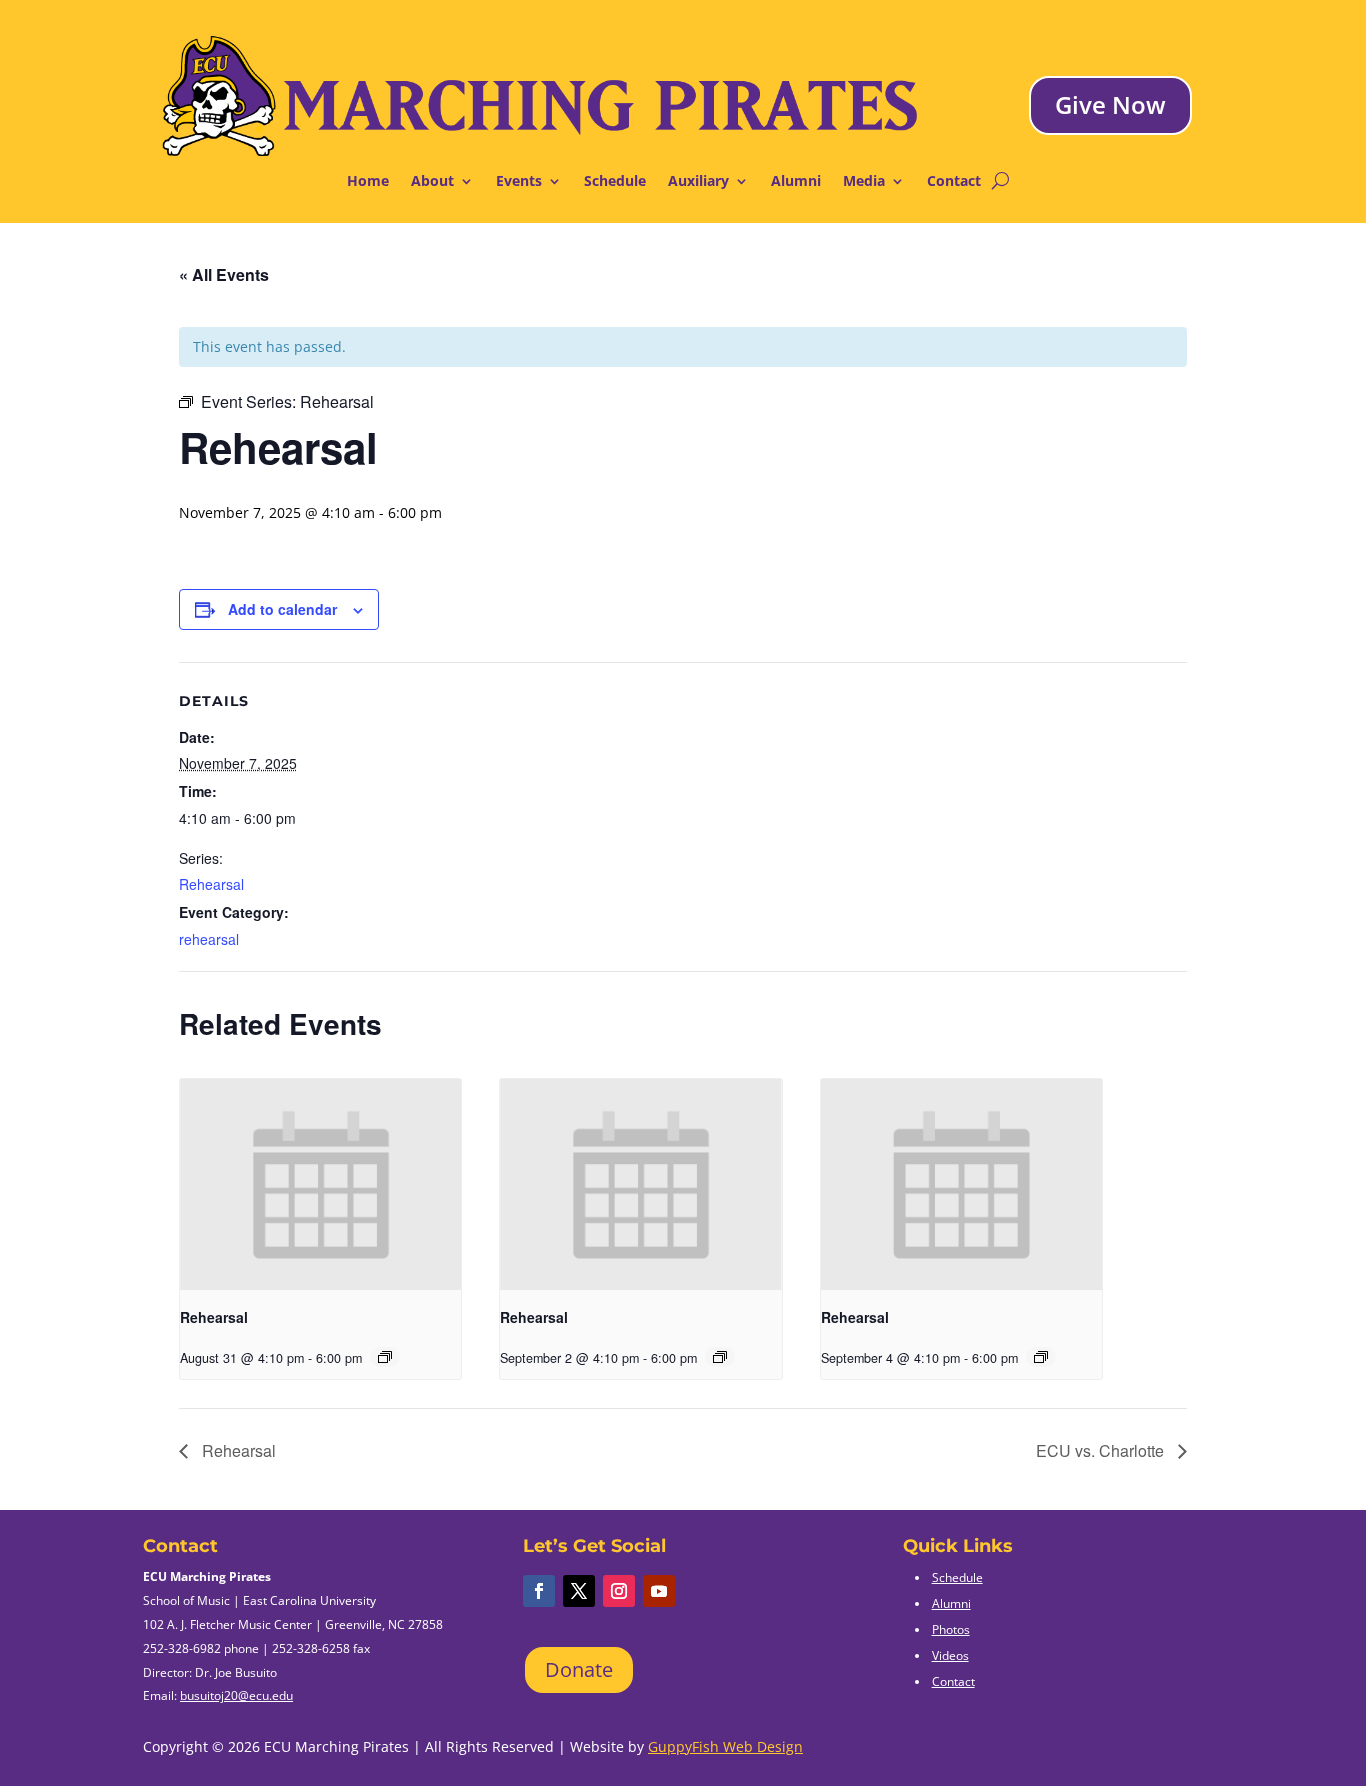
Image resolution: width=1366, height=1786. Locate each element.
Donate (579, 1669)
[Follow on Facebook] (539, 1591)
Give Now (1110, 104)
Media (864, 182)
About (432, 182)
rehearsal (209, 939)
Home (368, 182)
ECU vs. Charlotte (1102, 1450)
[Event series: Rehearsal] (385, 1357)
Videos (950, 1655)
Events (519, 182)
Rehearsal (211, 884)
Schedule (615, 182)
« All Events (224, 274)
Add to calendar (282, 609)
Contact (954, 182)
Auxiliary (698, 182)
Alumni (796, 182)
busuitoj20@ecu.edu (236, 1695)
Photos (951, 1629)
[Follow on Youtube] (659, 1591)
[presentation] (320, 1184)
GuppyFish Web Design (725, 1746)
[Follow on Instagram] (619, 1591)
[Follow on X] (579, 1591)
